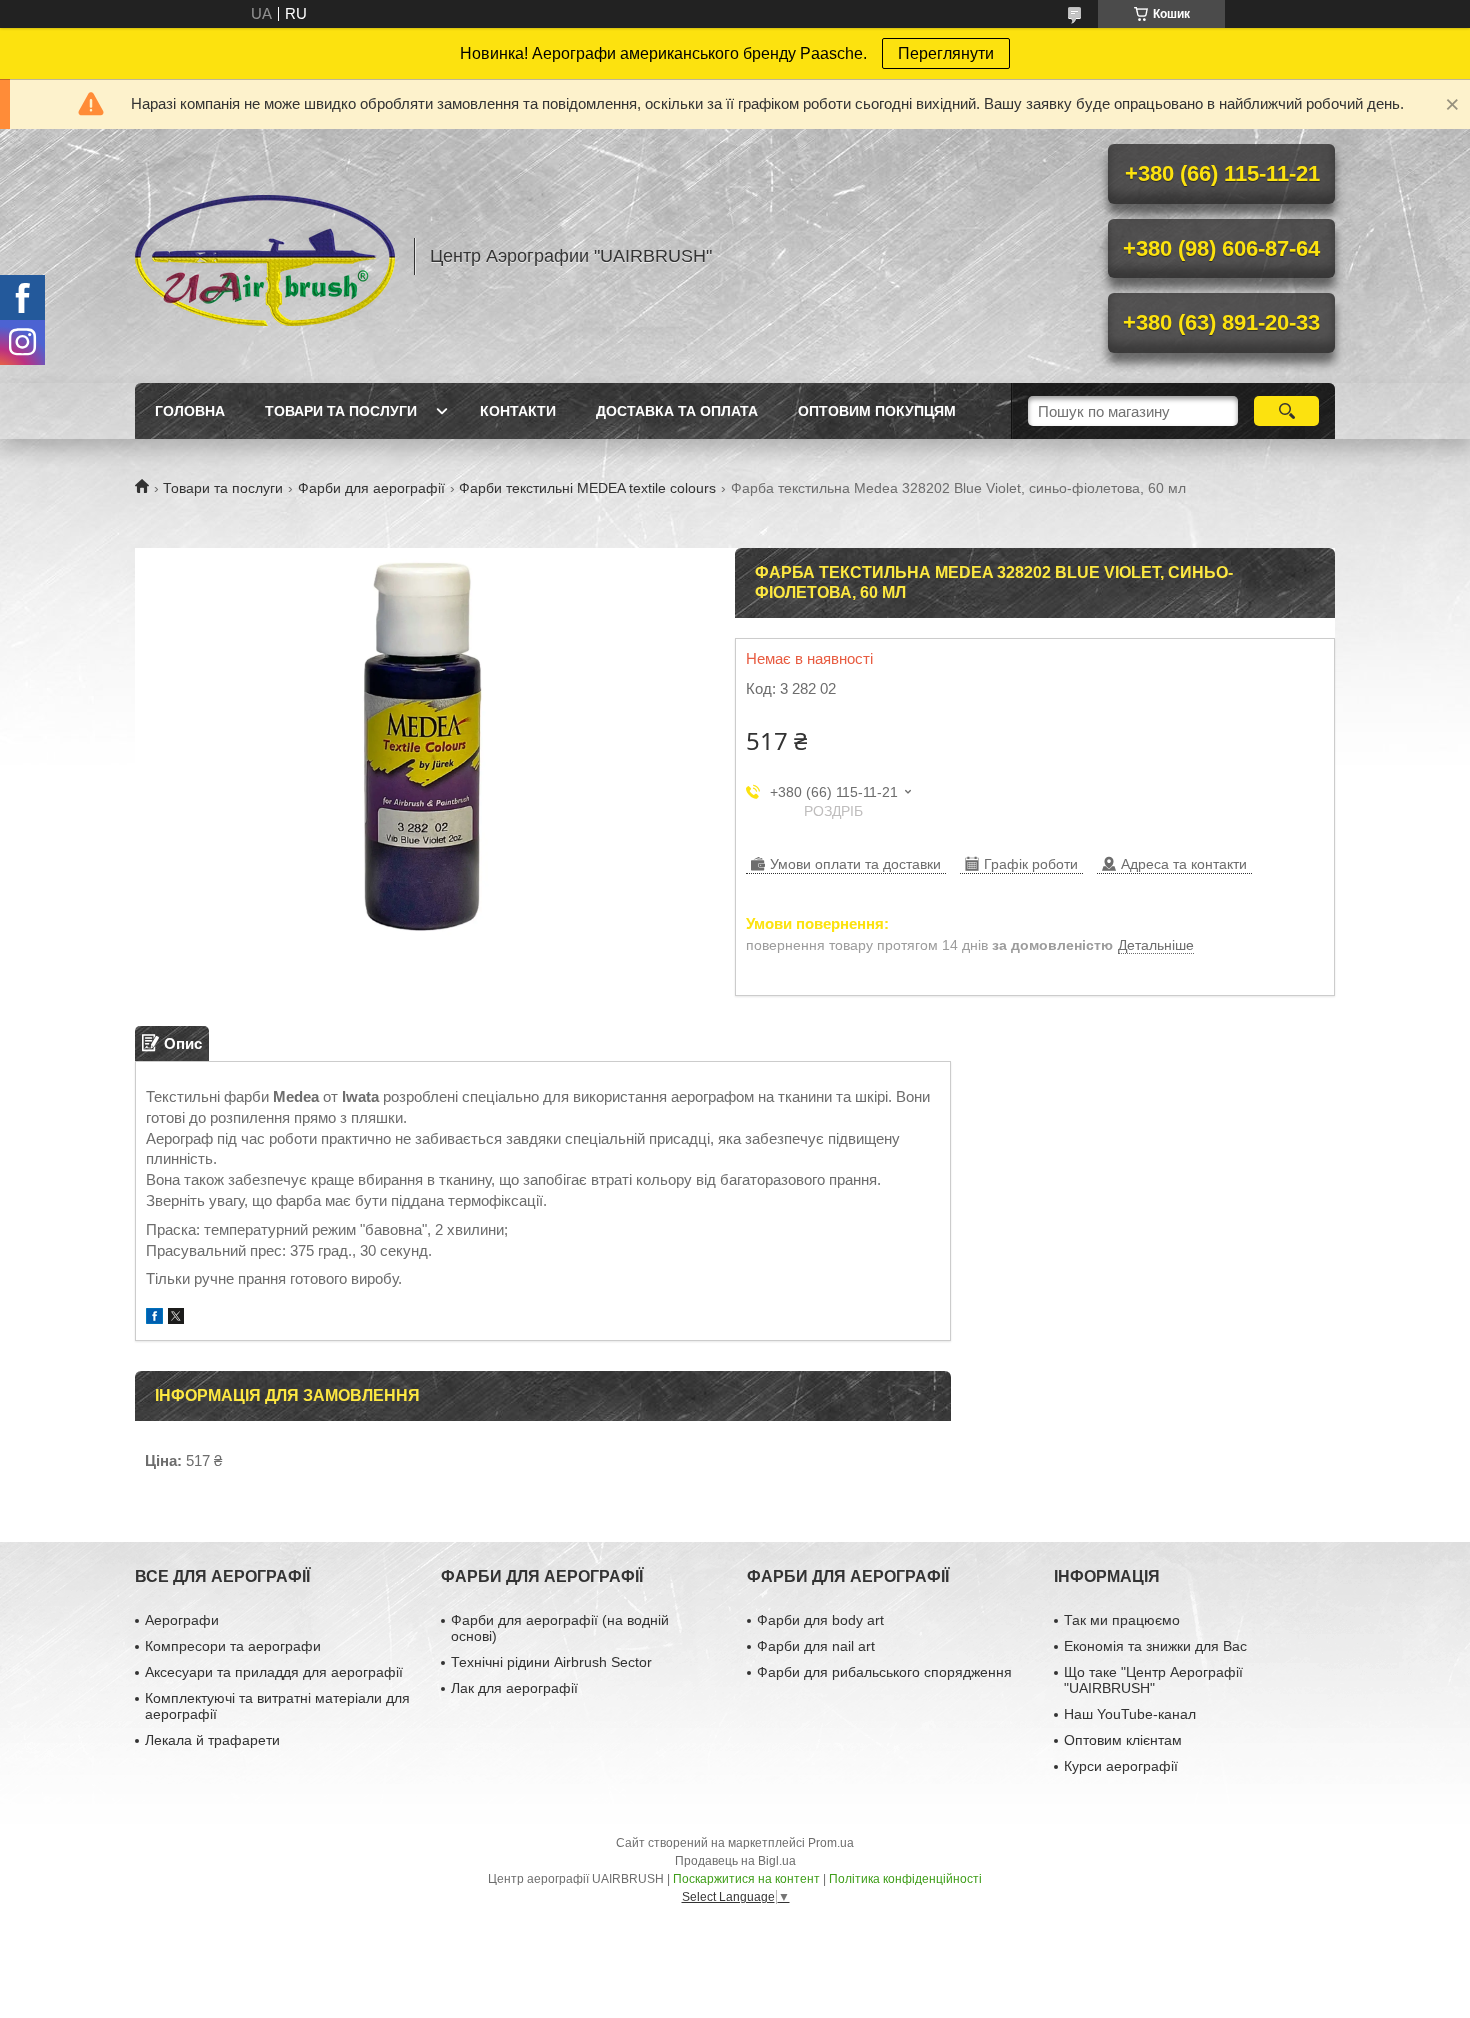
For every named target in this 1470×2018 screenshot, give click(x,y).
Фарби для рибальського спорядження (884, 1672)
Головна (190, 411)
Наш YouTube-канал (1130, 1714)
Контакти (518, 411)
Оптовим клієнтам (1123, 1740)
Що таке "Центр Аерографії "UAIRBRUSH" (1153, 1680)
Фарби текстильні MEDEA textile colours (587, 488)
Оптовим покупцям (877, 411)
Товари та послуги (341, 411)
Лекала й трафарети (212, 1740)
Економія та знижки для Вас (1155, 1646)
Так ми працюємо (1122, 1620)
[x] (176, 1318)
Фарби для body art (820, 1620)
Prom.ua (831, 1843)
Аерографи (182, 1620)
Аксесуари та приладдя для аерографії (274, 1672)
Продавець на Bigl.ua (735, 1861)
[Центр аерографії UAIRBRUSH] (265, 256)
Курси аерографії (1121, 1766)
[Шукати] (1286, 411)
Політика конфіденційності (905, 1879)
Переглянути (946, 53)
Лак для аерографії (514, 1688)
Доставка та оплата (677, 411)
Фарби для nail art (816, 1646)
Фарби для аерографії (371, 488)
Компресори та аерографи (233, 1646)
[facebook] (154, 1318)
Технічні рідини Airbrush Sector (551, 1662)
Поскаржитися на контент (746, 1879)
